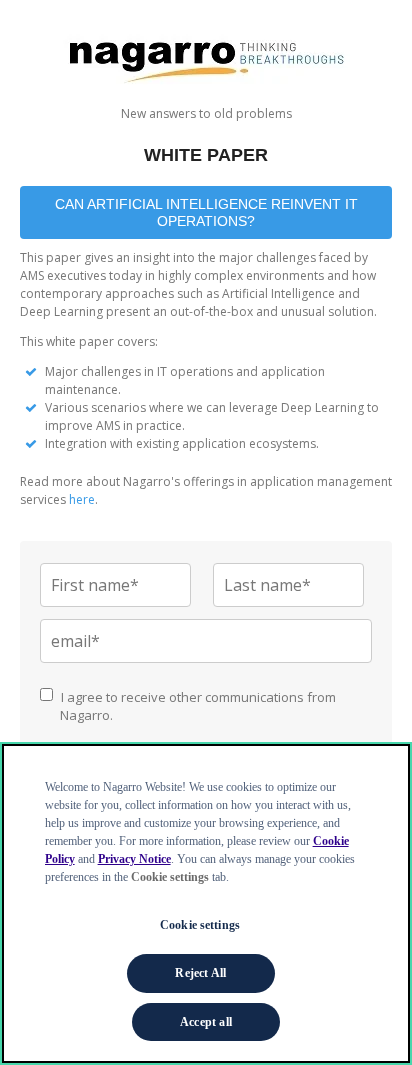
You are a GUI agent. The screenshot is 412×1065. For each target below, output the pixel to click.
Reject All (200, 973)
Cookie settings (200, 925)
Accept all (206, 1022)
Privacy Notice (134, 859)
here (82, 499)
